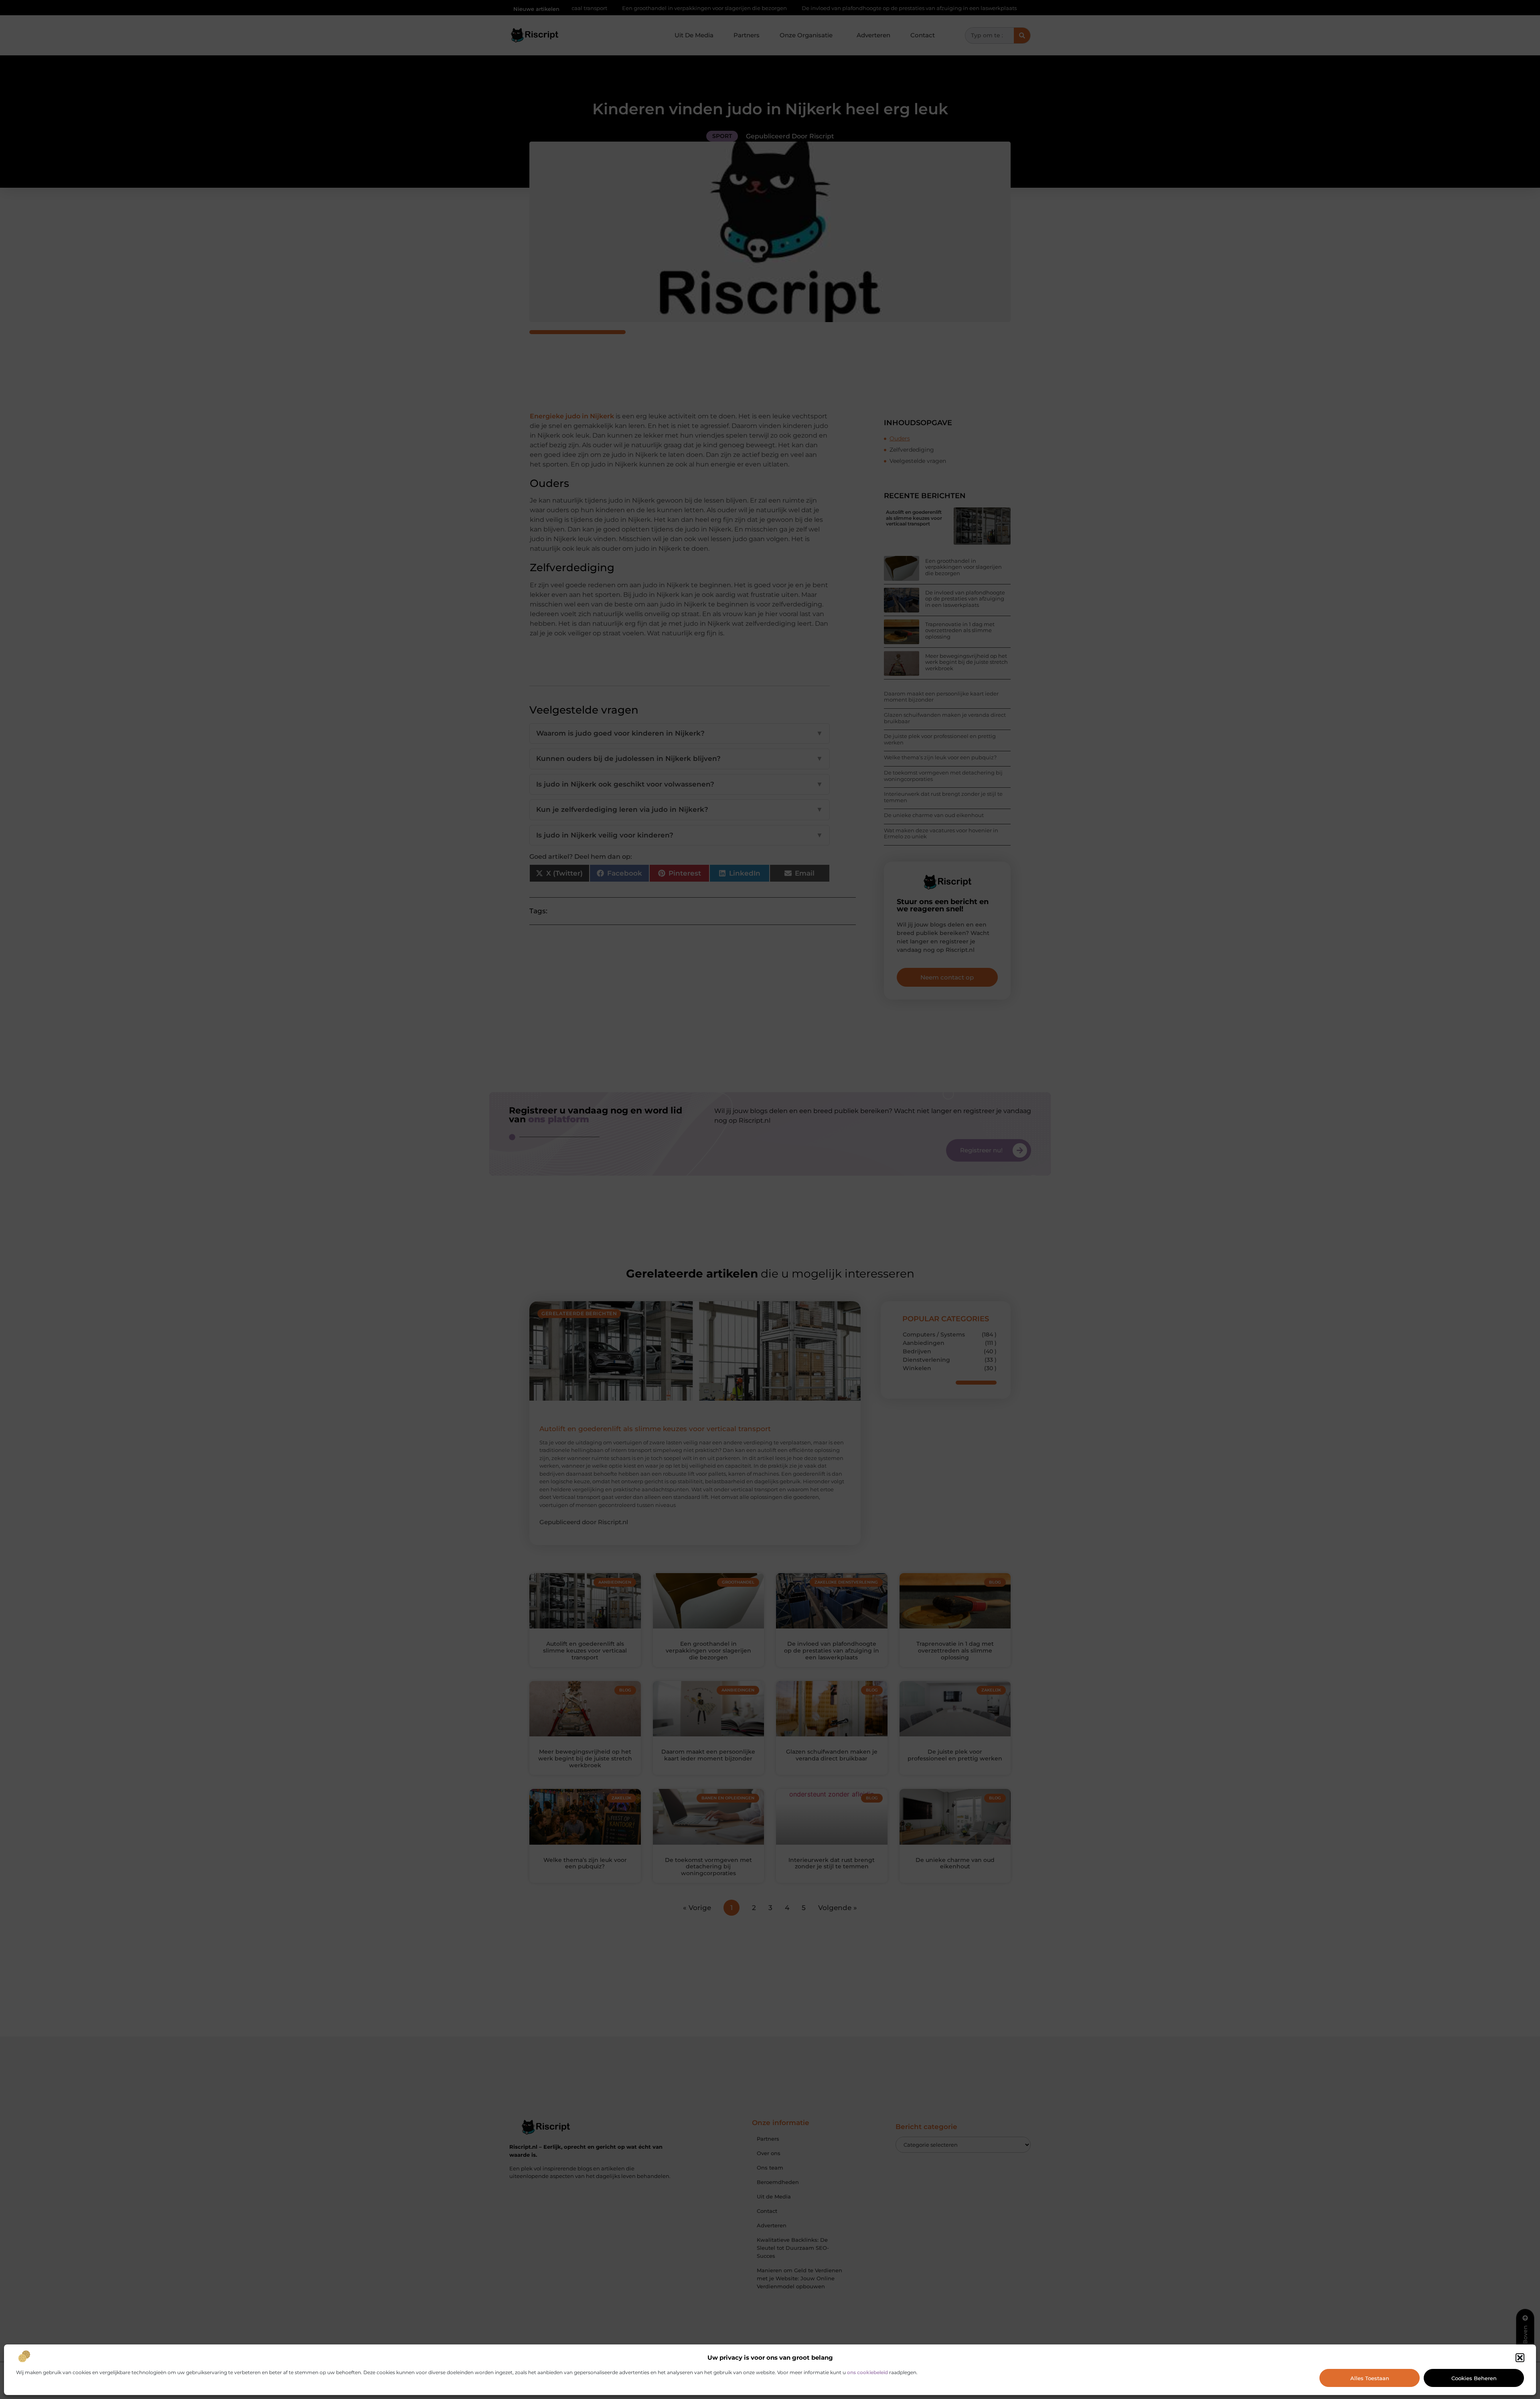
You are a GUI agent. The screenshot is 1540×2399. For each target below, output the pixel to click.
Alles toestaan (1370, 2378)
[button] (1520, 2358)
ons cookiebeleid (867, 2372)
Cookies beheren (1474, 2378)
